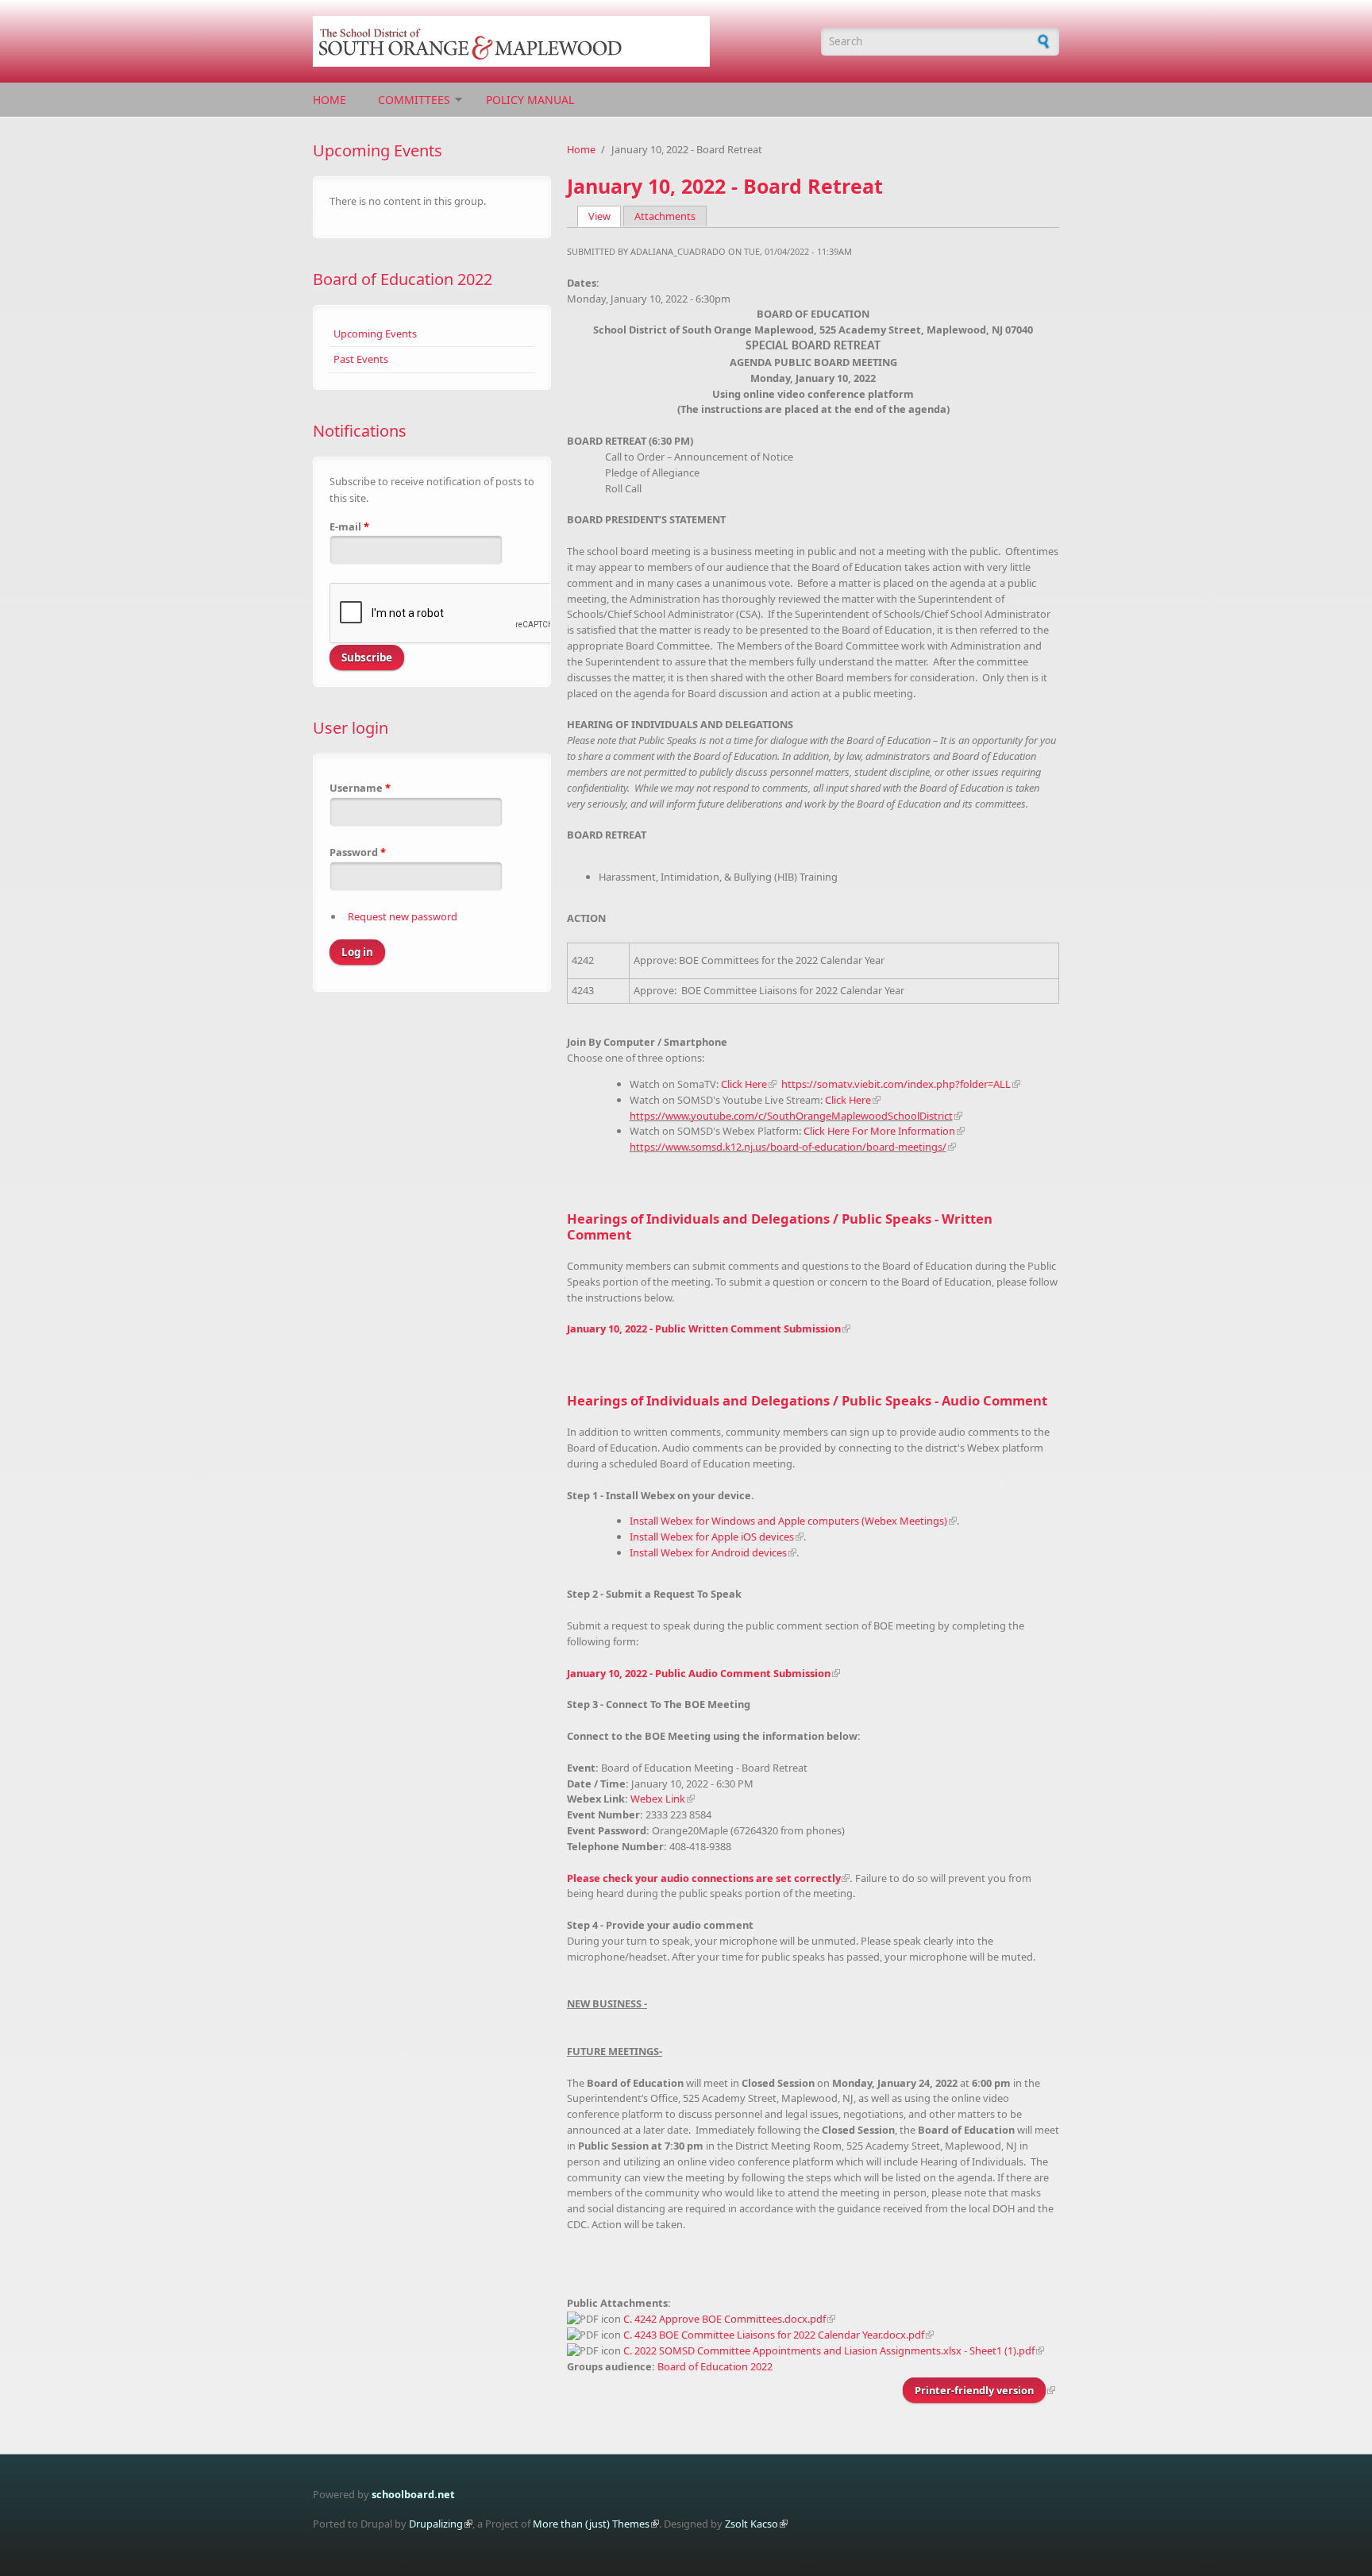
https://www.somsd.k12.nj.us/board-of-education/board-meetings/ (788, 1147)
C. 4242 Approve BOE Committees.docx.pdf (725, 2319)
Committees (414, 100)
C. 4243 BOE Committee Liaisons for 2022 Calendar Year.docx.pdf (774, 2335)
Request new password (403, 916)
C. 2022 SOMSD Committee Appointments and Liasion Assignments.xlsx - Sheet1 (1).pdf (829, 2350)
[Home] (559, 41)
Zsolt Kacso (752, 2524)
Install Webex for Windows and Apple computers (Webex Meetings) (788, 1521)
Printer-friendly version (974, 2390)
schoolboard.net (413, 2494)
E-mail (349, 526)
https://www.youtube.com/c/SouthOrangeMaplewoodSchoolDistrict (791, 1116)
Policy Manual (530, 100)
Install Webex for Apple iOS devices (712, 1537)
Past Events (361, 359)
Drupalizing (436, 2524)
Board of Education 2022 (403, 279)
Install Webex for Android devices (708, 1552)
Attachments (665, 216)
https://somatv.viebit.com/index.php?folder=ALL (896, 1084)
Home (330, 100)
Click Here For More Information (879, 1131)
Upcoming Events (375, 334)
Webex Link (658, 1799)
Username (360, 788)
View (605, 216)
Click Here (744, 1084)
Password (358, 852)
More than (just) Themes (591, 2524)
